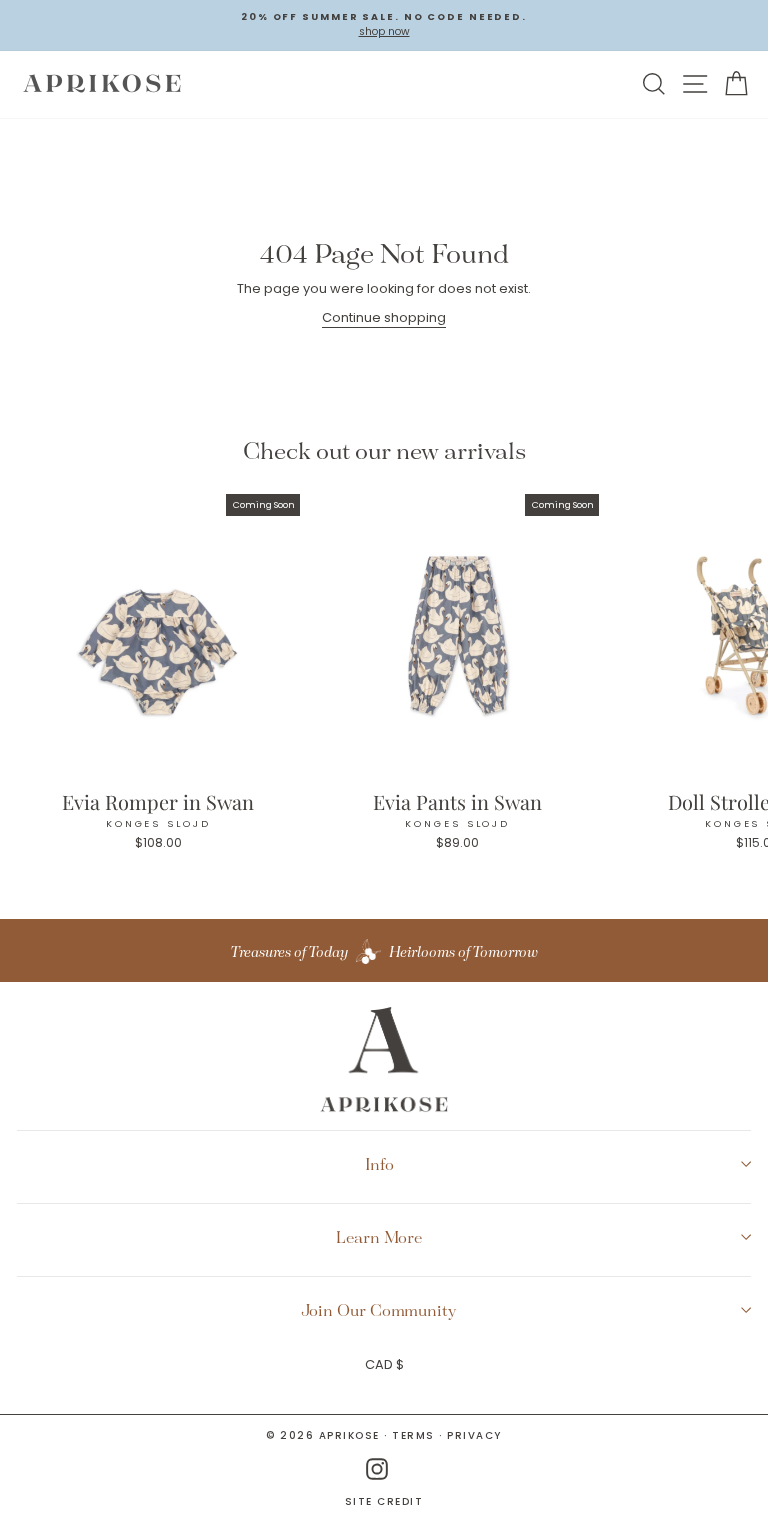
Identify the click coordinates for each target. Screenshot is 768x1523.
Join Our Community (379, 1310)
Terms (413, 1435)
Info (379, 1164)
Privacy (474, 1435)
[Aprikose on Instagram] (377, 1469)
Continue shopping (384, 317)
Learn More (379, 1237)
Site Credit (384, 1502)
